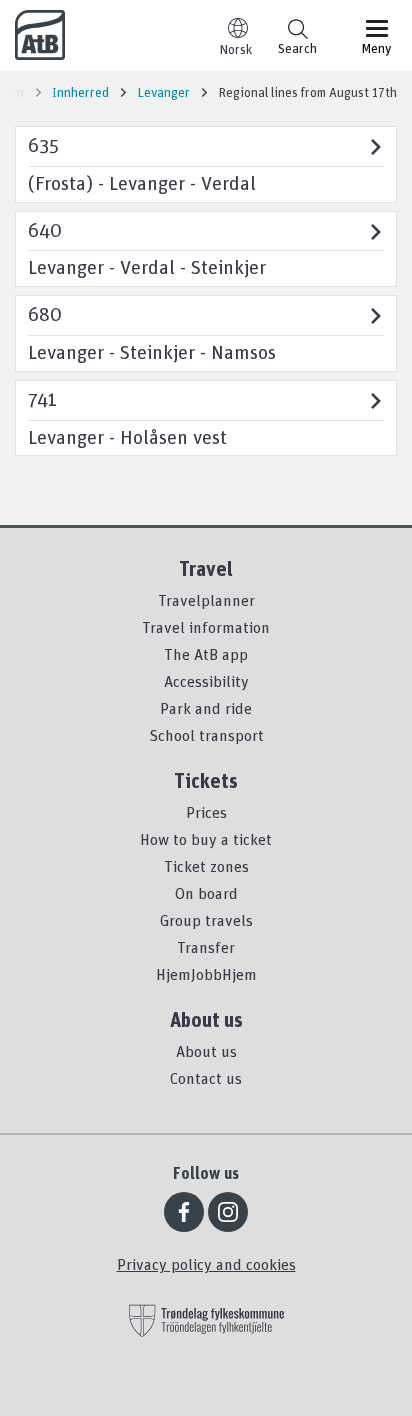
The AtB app (206, 654)
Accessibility (206, 681)
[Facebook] (184, 1212)
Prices (206, 812)
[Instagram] (228, 1212)
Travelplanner (206, 600)
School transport (206, 735)
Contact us (206, 1078)
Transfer (206, 947)
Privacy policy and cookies (206, 1264)
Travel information (206, 627)
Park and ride (206, 708)
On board (206, 893)
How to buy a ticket (206, 839)
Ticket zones (206, 866)
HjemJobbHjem (206, 974)
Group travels (206, 920)
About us (206, 1051)
